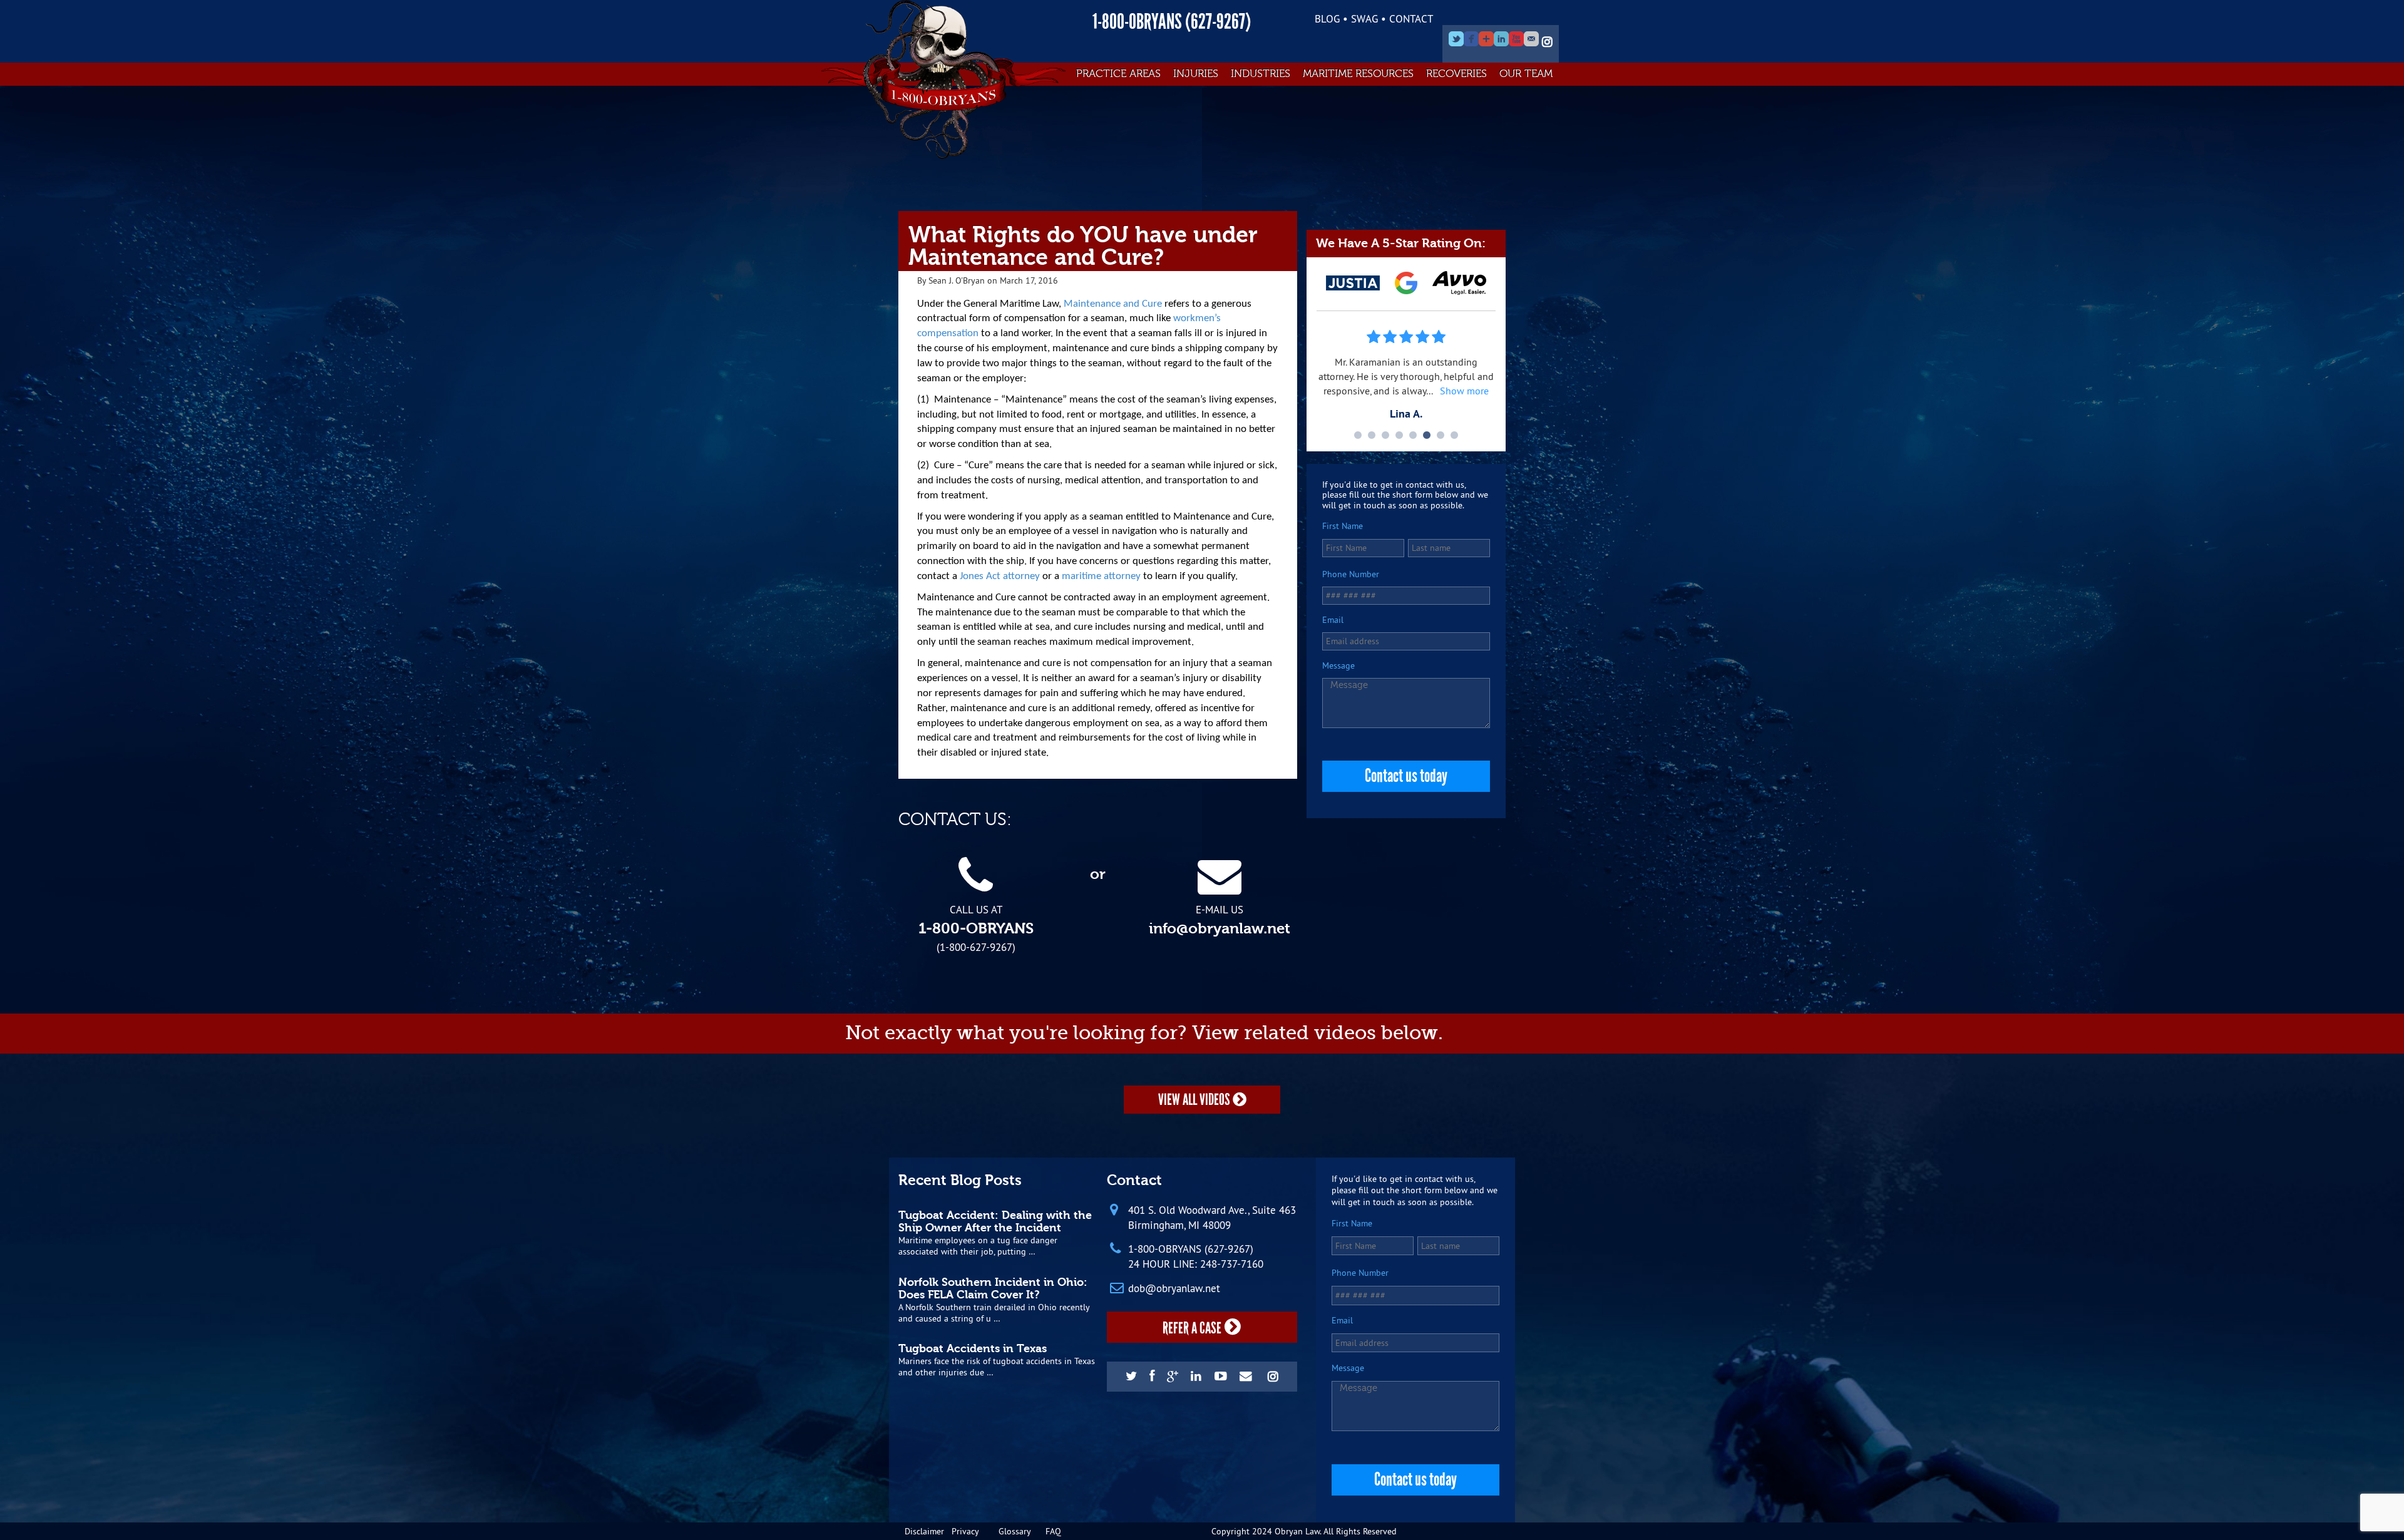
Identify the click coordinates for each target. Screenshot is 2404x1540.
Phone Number (1351, 574)
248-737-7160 (1232, 1264)
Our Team (1526, 74)
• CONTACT (1407, 18)
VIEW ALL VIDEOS (1195, 1100)
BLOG (1327, 18)
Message (1338, 666)
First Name (1343, 526)
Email (1333, 620)
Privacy (965, 1531)
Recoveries (1456, 74)
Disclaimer (924, 1531)
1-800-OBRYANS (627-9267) (1172, 22)
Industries (1261, 74)
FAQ (1053, 1531)
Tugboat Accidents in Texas (973, 1348)
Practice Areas (1118, 74)
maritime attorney (1101, 576)
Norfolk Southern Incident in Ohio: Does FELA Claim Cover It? (993, 1288)
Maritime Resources (1358, 74)
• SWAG (1360, 18)
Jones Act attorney (1000, 576)
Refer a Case (1192, 1328)
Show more (1464, 391)
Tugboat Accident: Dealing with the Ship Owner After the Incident (995, 1221)
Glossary (1015, 1531)
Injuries (1196, 74)
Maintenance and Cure (1113, 304)
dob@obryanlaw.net (1174, 1288)
